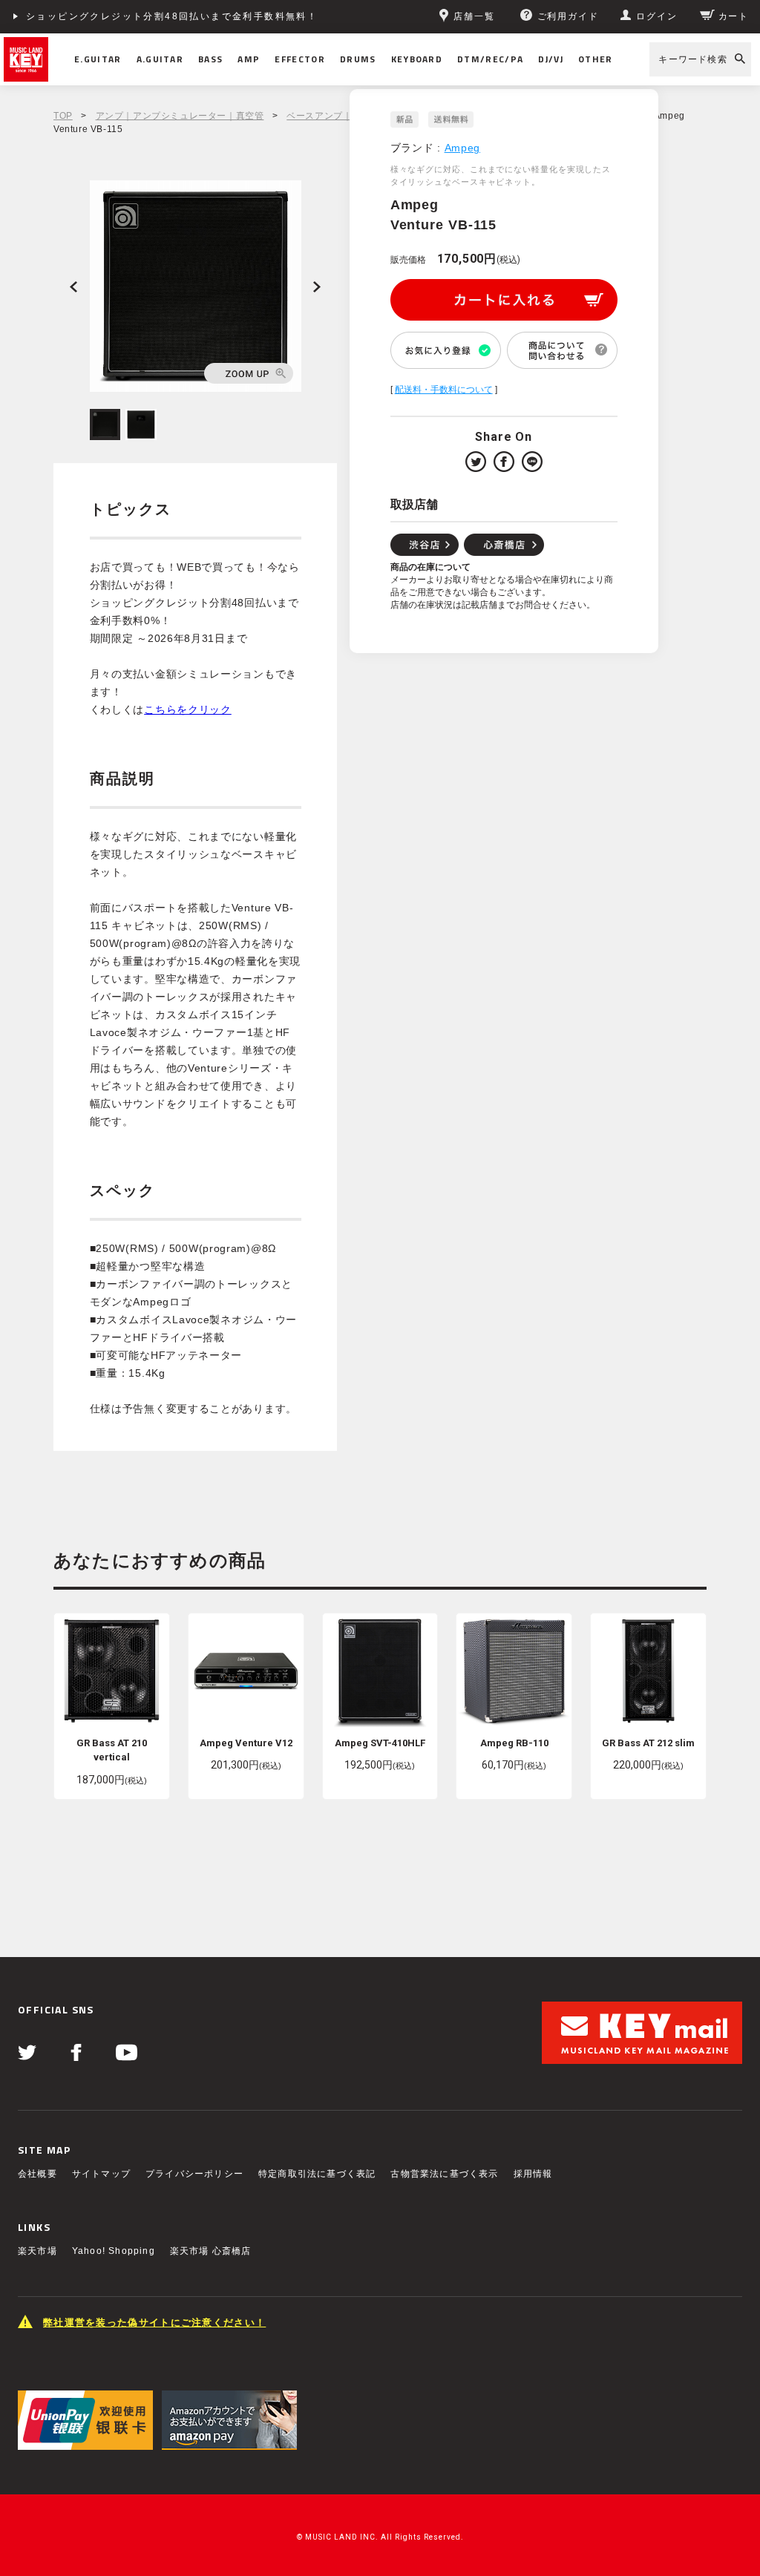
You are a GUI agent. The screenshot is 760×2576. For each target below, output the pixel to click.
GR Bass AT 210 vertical (112, 1750)
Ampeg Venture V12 (246, 1743)
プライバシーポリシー (194, 2174)
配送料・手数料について (444, 390)
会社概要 (37, 2174)
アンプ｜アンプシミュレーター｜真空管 (180, 116)
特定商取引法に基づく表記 (317, 2174)
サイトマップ (101, 2174)
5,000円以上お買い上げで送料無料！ (117, 16)
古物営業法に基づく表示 (444, 2174)
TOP (63, 116)
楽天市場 (37, 2251)
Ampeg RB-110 (514, 1743)
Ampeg (463, 148)
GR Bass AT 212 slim (648, 1743)
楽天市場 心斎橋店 (211, 2251)
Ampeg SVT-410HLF (380, 1743)
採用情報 (533, 2174)
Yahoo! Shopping (114, 2251)
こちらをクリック (188, 709)
